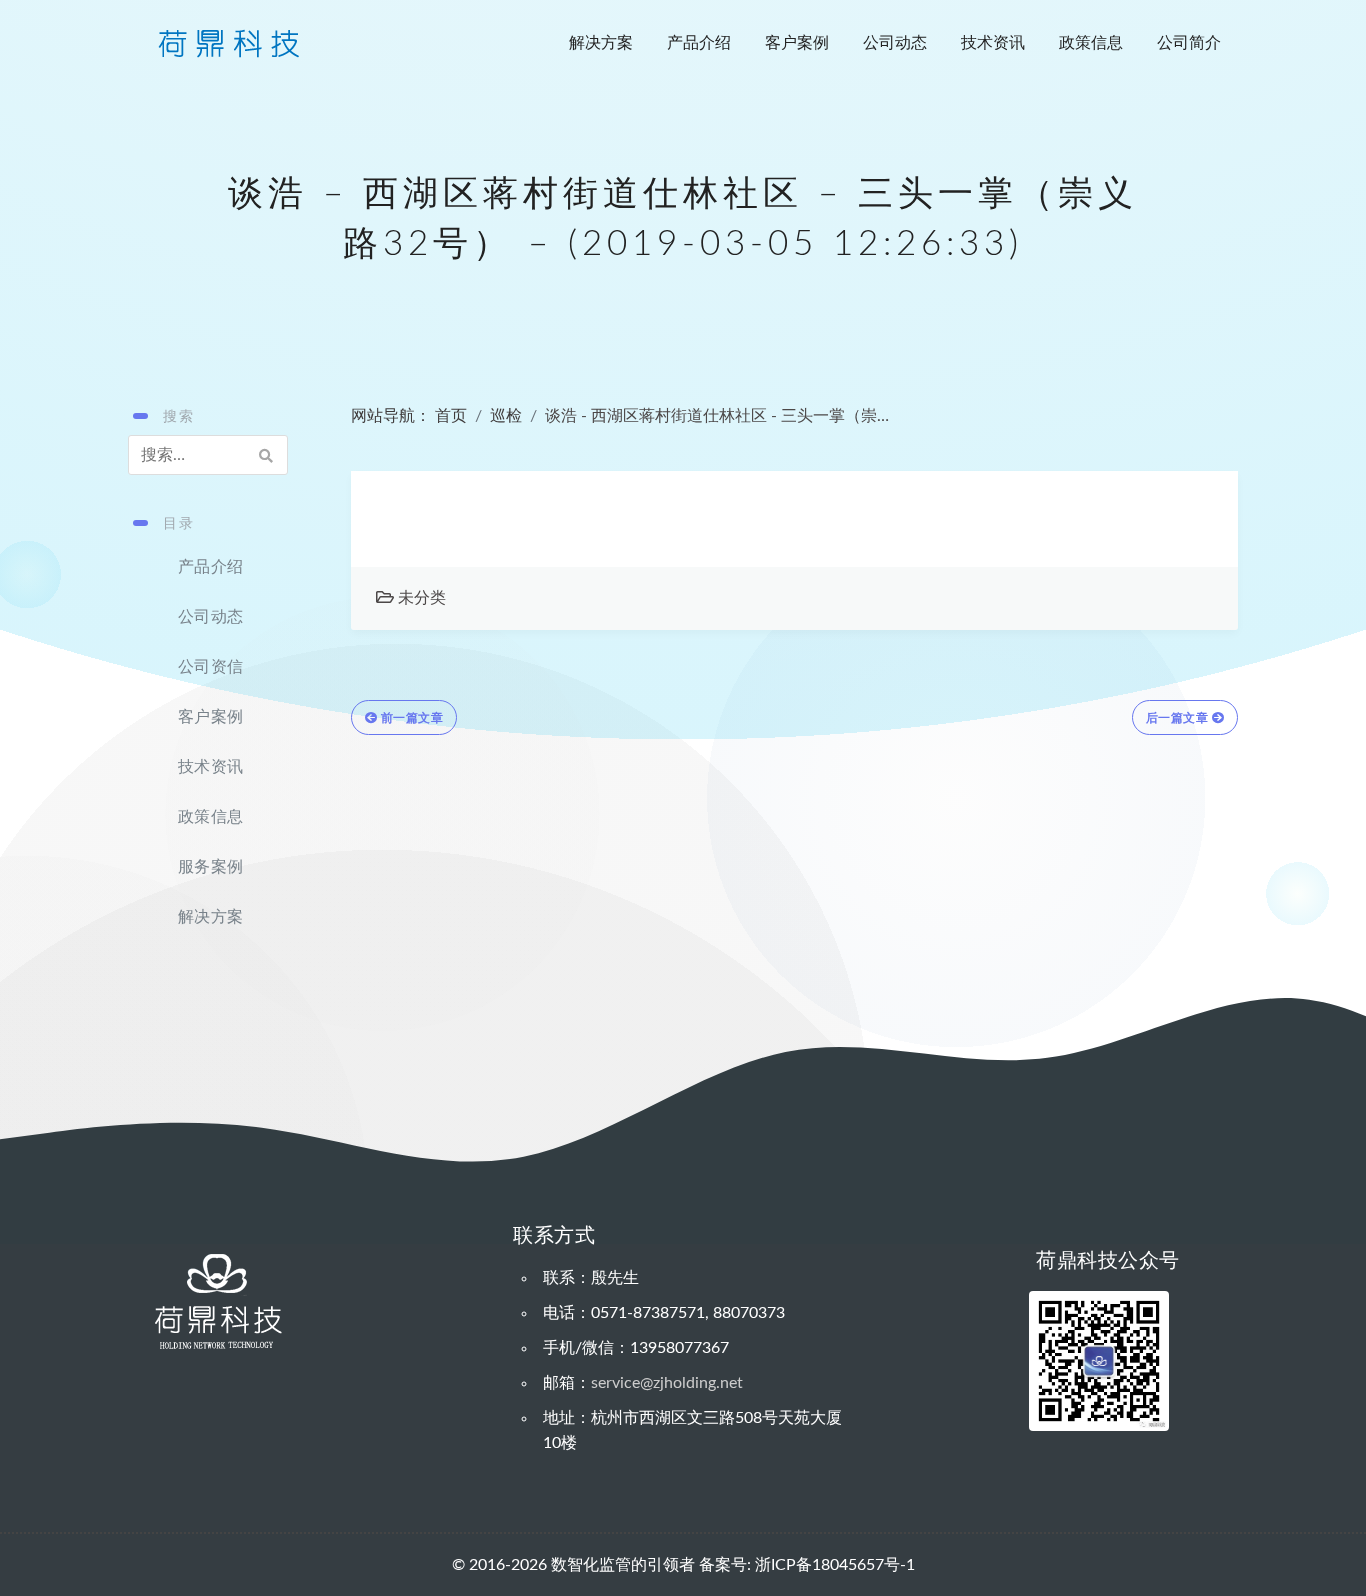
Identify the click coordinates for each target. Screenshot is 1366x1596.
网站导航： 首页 (409, 416)
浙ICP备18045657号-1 (835, 1565)
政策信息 (1091, 43)
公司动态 (895, 43)
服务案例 (210, 867)
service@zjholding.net (667, 1383)
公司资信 (210, 667)
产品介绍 (699, 43)
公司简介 (1189, 43)
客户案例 (797, 43)
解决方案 (601, 43)
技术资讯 (993, 43)
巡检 (506, 416)
